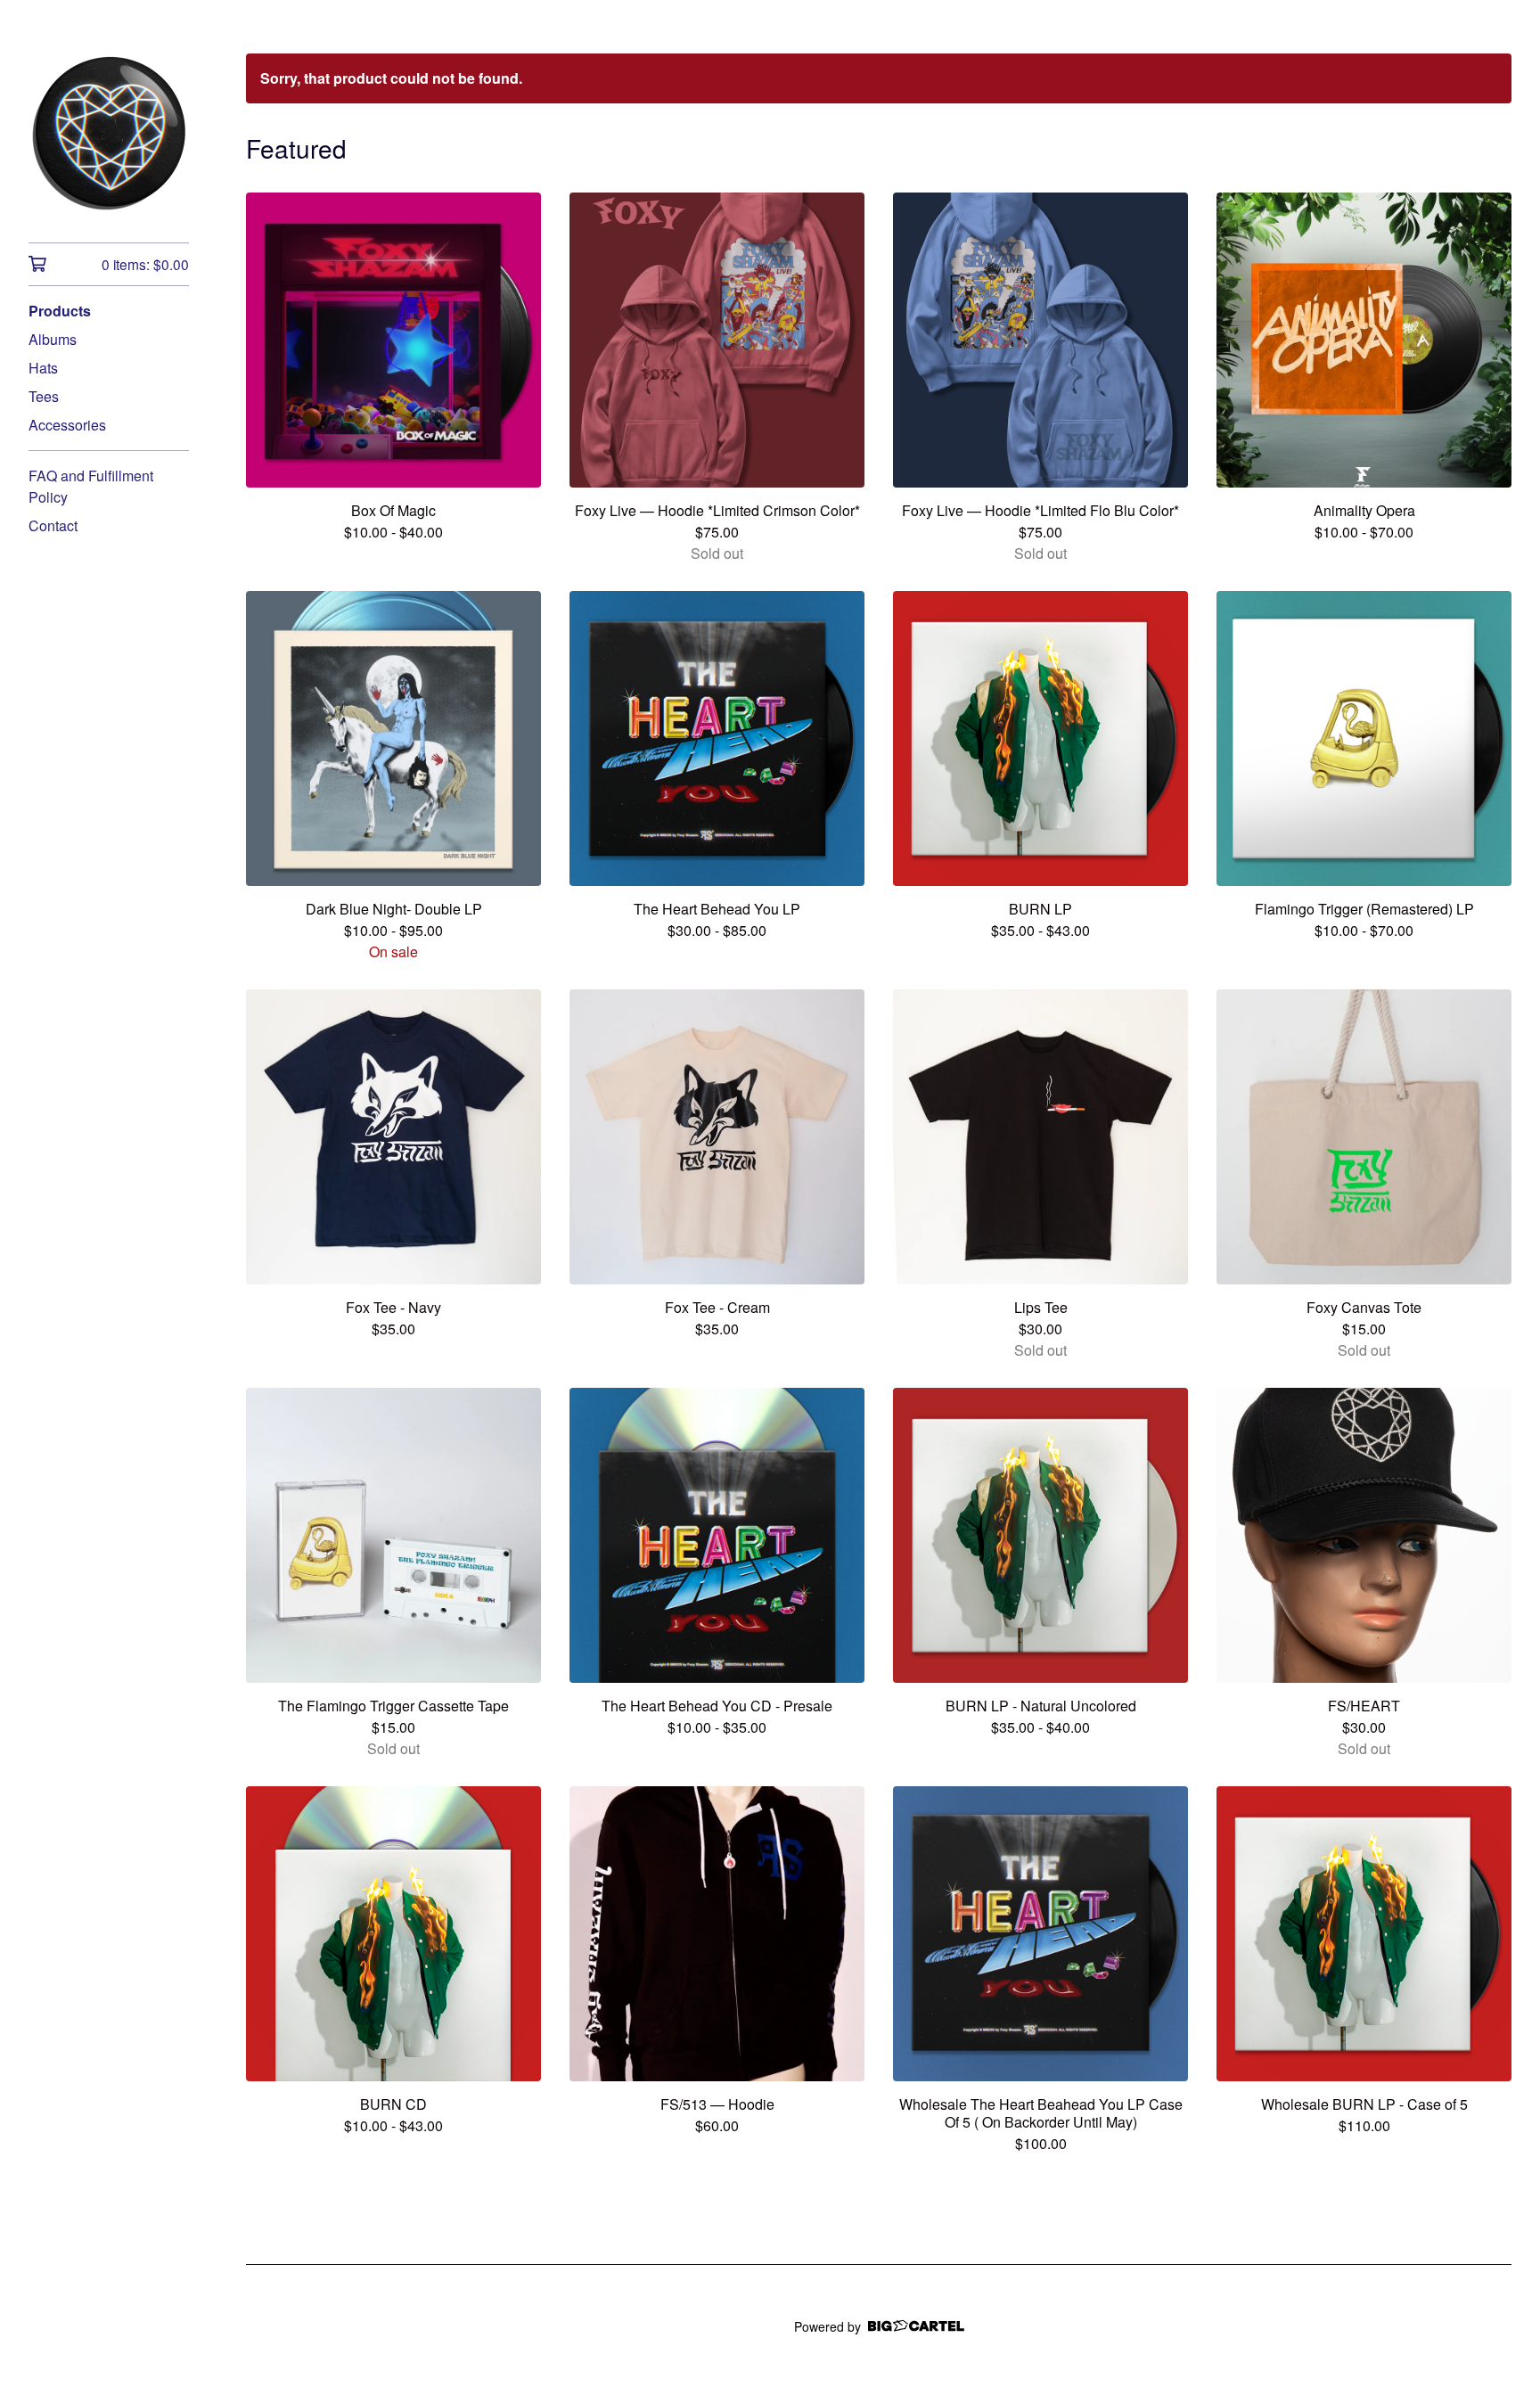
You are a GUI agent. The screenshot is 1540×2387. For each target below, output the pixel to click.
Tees (44, 396)
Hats (43, 368)
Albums (53, 339)
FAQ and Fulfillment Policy (91, 486)
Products (60, 311)
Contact (53, 525)
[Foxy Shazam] (109, 134)
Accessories (67, 425)
